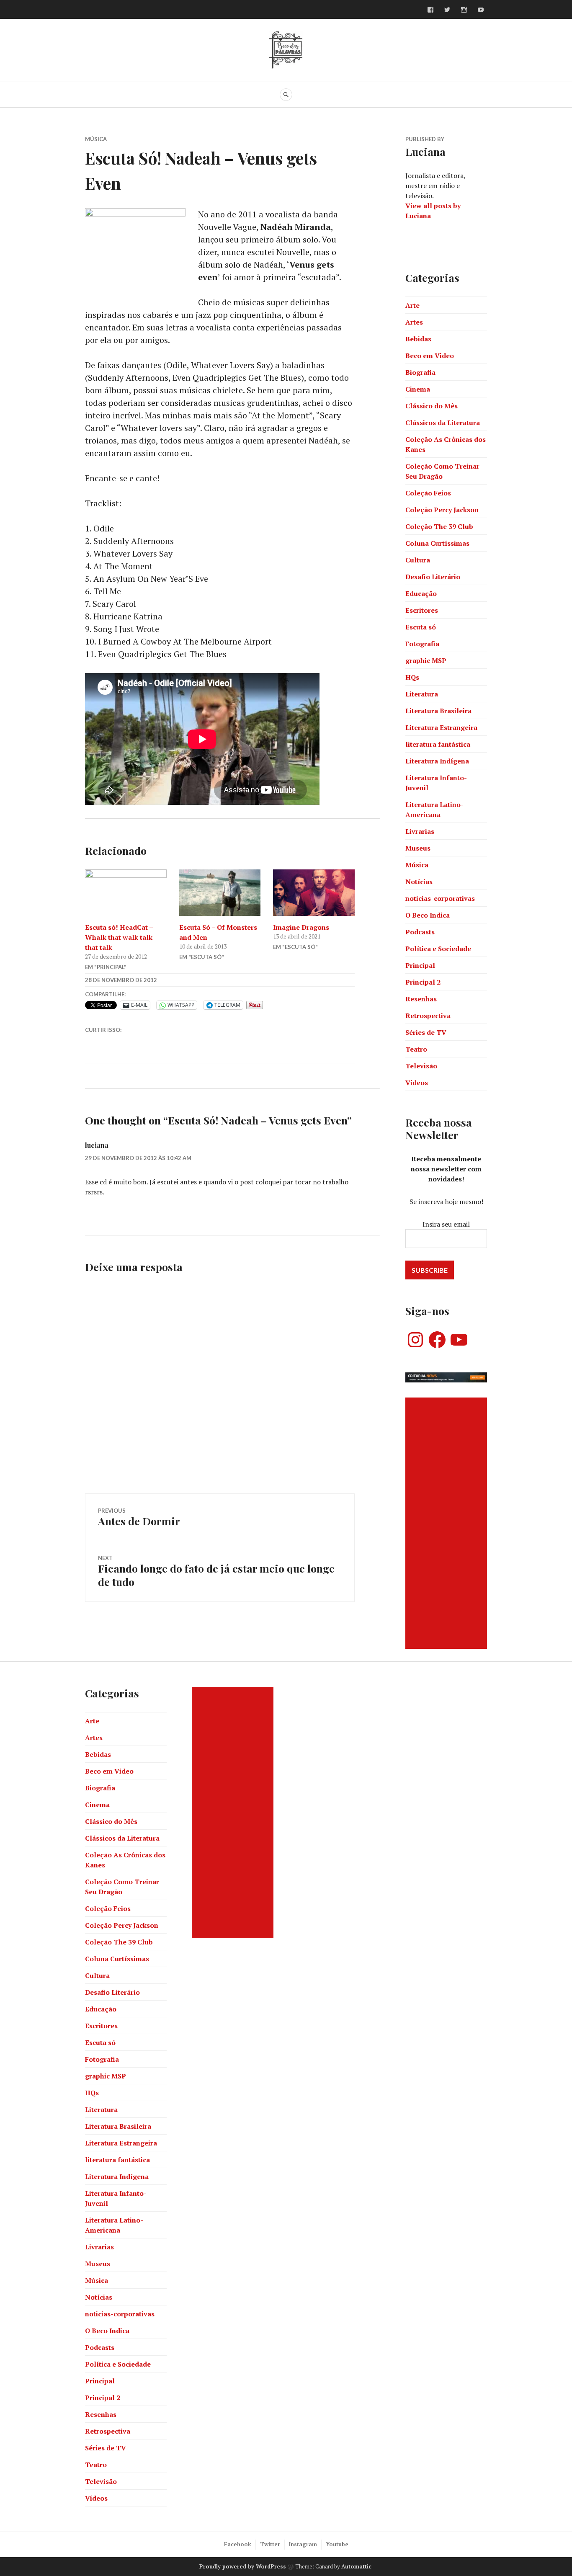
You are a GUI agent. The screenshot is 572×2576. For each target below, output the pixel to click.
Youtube (337, 2544)
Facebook (238, 2544)
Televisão (421, 1066)
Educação (421, 593)
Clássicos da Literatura (443, 423)
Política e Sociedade (438, 949)
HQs (412, 677)
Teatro (416, 1049)
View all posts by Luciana (433, 211)
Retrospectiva (428, 1016)
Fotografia (422, 644)
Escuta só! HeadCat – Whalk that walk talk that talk (119, 937)
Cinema (418, 389)
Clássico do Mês (432, 406)
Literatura (422, 694)
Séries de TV (426, 1032)
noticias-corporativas (440, 898)
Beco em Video (430, 356)
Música (96, 139)
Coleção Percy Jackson (442, 510)
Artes (414, 322)
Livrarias (420, 831)
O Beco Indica (428, 915)
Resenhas (421, 999)
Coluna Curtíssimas (437, 543)
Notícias (419, 882)
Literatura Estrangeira (441, 727)
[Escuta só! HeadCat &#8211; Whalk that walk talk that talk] (126, 893)
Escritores (422, 610)
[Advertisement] (447, 1523)
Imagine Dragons (301, 927)
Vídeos (417, 1083)
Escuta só (421, 627)
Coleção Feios (428, 493)
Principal (420, 965)
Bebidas (418, 339)
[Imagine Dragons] (314, 893)
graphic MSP (426, 660)
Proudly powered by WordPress (243, 2566)
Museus (418, 848)
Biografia (420, 372)
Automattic (356, 2566)
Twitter (270, 2544)
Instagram (303, 2544)
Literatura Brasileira (438, 711)
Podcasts (420, 932)
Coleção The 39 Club (439, 526)
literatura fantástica (438, 744)
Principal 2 (423, 982)
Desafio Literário (433, 577)
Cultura (418, 560)
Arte (412, 305)
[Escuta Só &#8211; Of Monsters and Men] (220, 893)
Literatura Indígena (437, 761)
